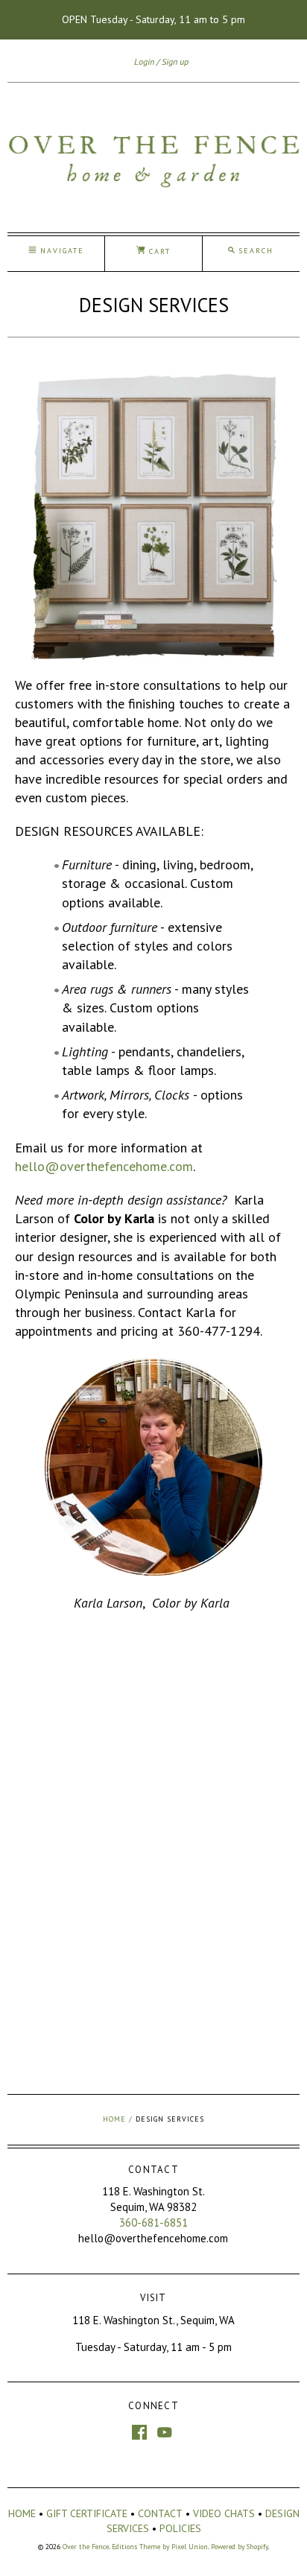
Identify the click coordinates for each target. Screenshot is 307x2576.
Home (114, 2119)
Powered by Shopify (239, 2547)
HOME (22, 2513)
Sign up (175, 61)
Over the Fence (86, 2547)
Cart (158, 251)
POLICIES (180, 2528)
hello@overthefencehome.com (104, 1166)
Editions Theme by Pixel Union (160, 2547)
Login (144, 61)
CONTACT (160, 2513)
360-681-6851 (153, 2223)
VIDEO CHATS (224, 2513)
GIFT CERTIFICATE (87, 2513)
